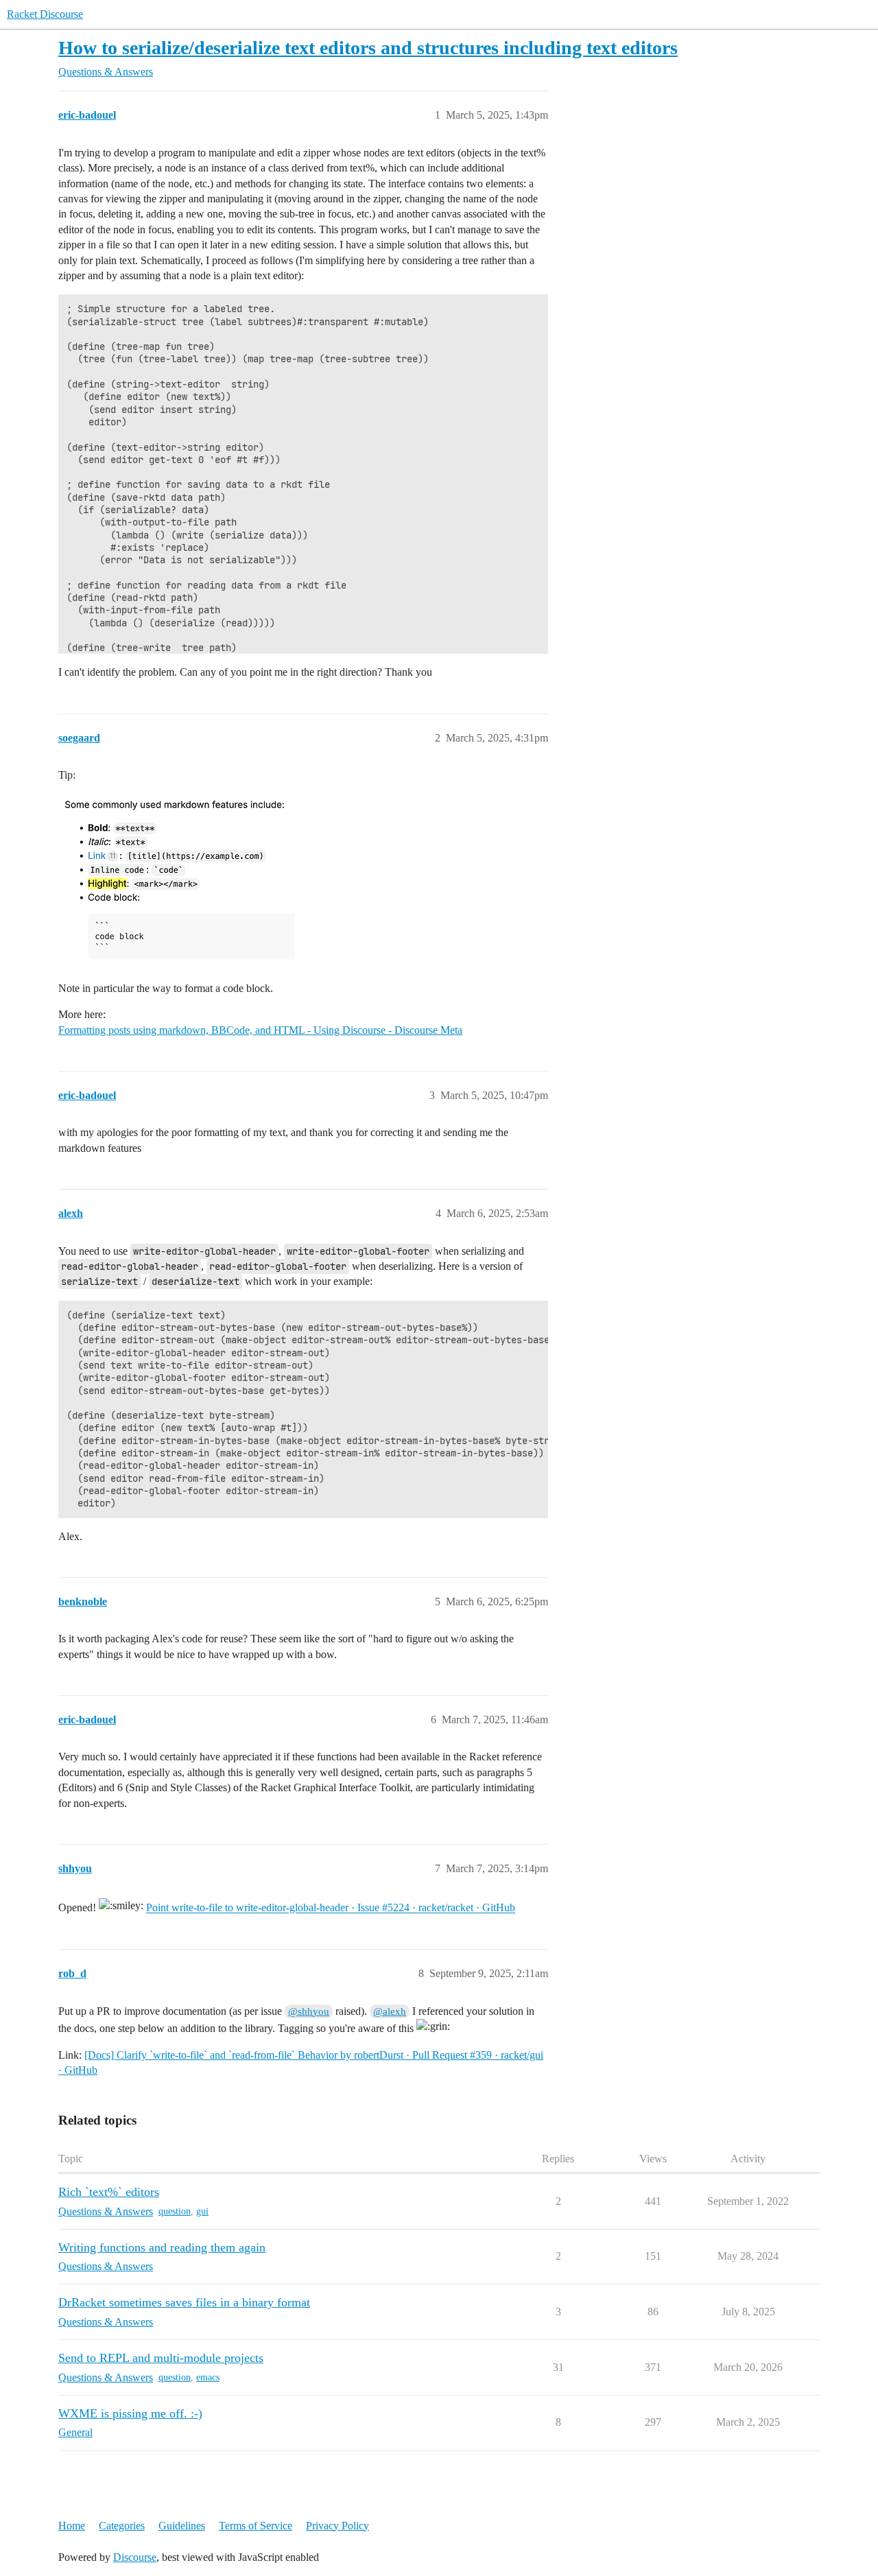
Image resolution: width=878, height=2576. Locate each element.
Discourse (135, 2557)
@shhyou (309, 2011)
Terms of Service (256, 2526)
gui (202, 2211)
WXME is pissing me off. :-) (130, 2413)
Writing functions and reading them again (162, 2247)
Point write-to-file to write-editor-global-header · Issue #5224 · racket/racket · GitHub (331, 1908)
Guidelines (182, 2526)
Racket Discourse (45, 14)
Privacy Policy (337, 2526)
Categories (122, 2526)
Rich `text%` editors (109, 2192)
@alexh (390, 2011)
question (175, 2211)
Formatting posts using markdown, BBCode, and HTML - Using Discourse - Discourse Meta (260, 1030)
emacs (208, 2377)
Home (72, 2526)
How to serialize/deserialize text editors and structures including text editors (368, 48)
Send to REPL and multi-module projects (161, 2358)
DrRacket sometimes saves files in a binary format (184, 2302)
